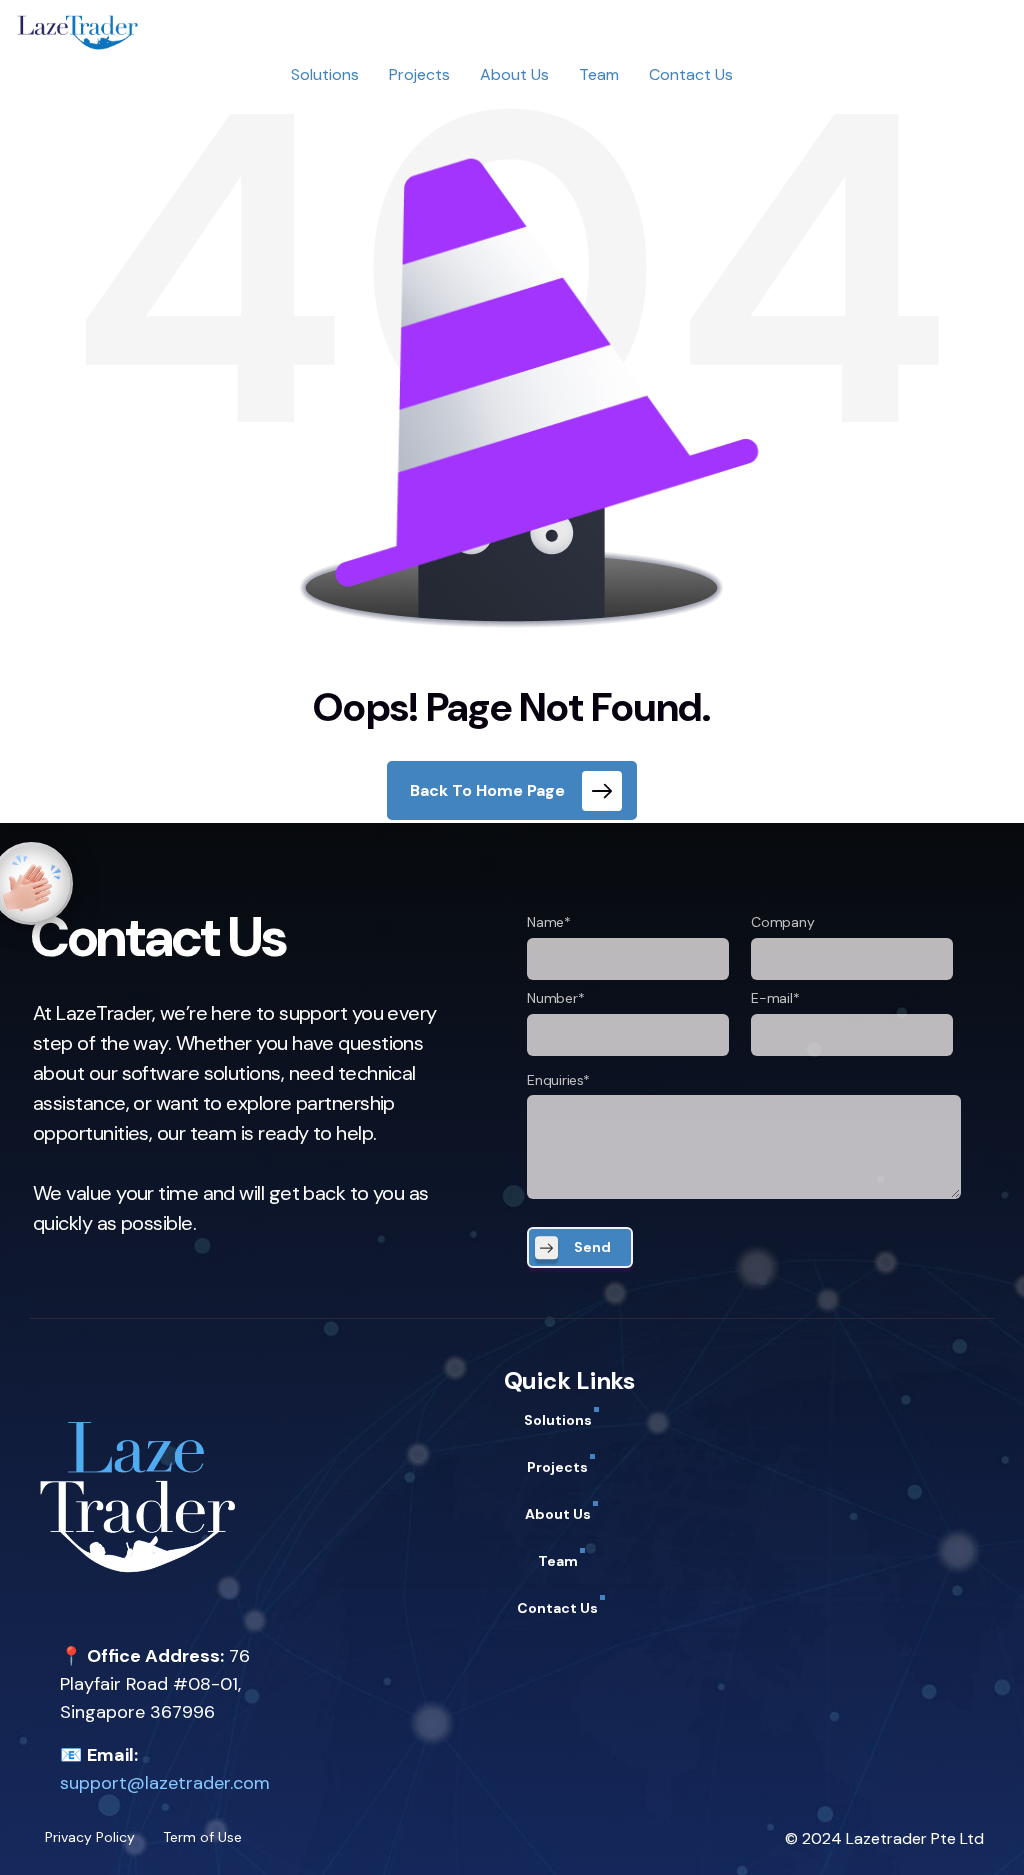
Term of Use (202, 1837)
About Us (514, 74)
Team (599, 74)
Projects (419, 74)
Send (592, 1247)
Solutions (325, 74)
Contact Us (691, 74)
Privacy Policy (90, 1837)
